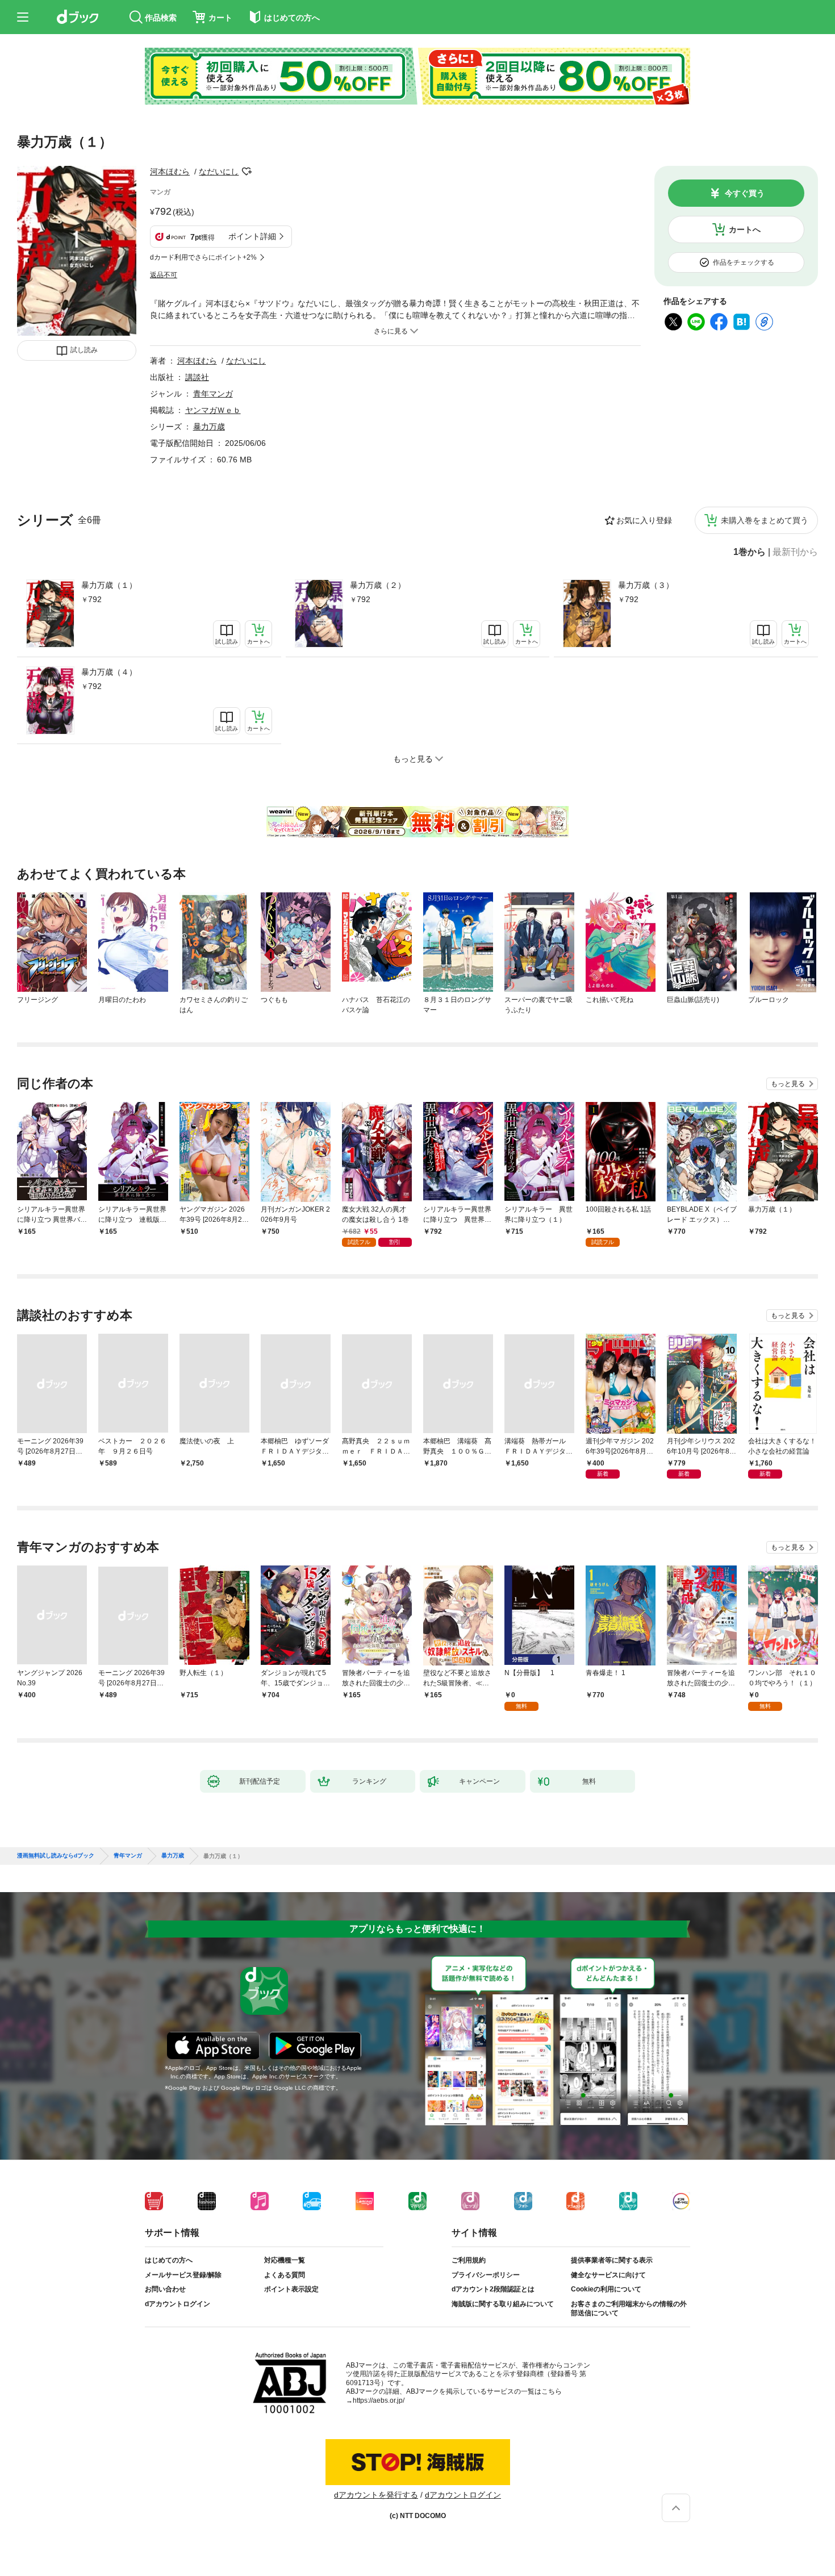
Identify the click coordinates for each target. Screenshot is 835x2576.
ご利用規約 (469, 2260)
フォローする (247, 172)
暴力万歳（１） (109, 585)
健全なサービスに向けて (608, 2275)
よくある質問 (285, 2275)
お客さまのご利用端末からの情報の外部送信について (629, 2308)
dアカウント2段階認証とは (493, 2289)
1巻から (750, 552)
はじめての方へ (169, 2260)
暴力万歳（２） (378, 585)
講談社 (197, 377)
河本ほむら (170, 172)
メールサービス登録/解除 (183, 2275)
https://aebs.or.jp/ (379, 2400)
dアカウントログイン (178, 2304)
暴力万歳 (209, 427)
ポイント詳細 (252, 236)
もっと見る (788, 1084)
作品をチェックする (744, 262)
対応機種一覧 (285, 2260)
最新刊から (795, 552)
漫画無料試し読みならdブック (56, 1856)
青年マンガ (213, 394)
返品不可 (164, 275)
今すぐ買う (745, 193)
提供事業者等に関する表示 (612, 2260)
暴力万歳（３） (646, 585)
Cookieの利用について (606, 2289)
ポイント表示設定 (291, 2289)
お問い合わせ (165, 2289)
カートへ (745, 229)
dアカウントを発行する (376, 2495)
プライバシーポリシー (486, 2275)
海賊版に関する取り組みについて (503, 2304)
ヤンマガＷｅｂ (213, 410)
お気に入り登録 (644, 520)
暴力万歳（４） (109, 672)
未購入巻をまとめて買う (765, 520)
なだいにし (219, 172)
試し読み (84, 350)
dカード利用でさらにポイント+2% (203, 257)
